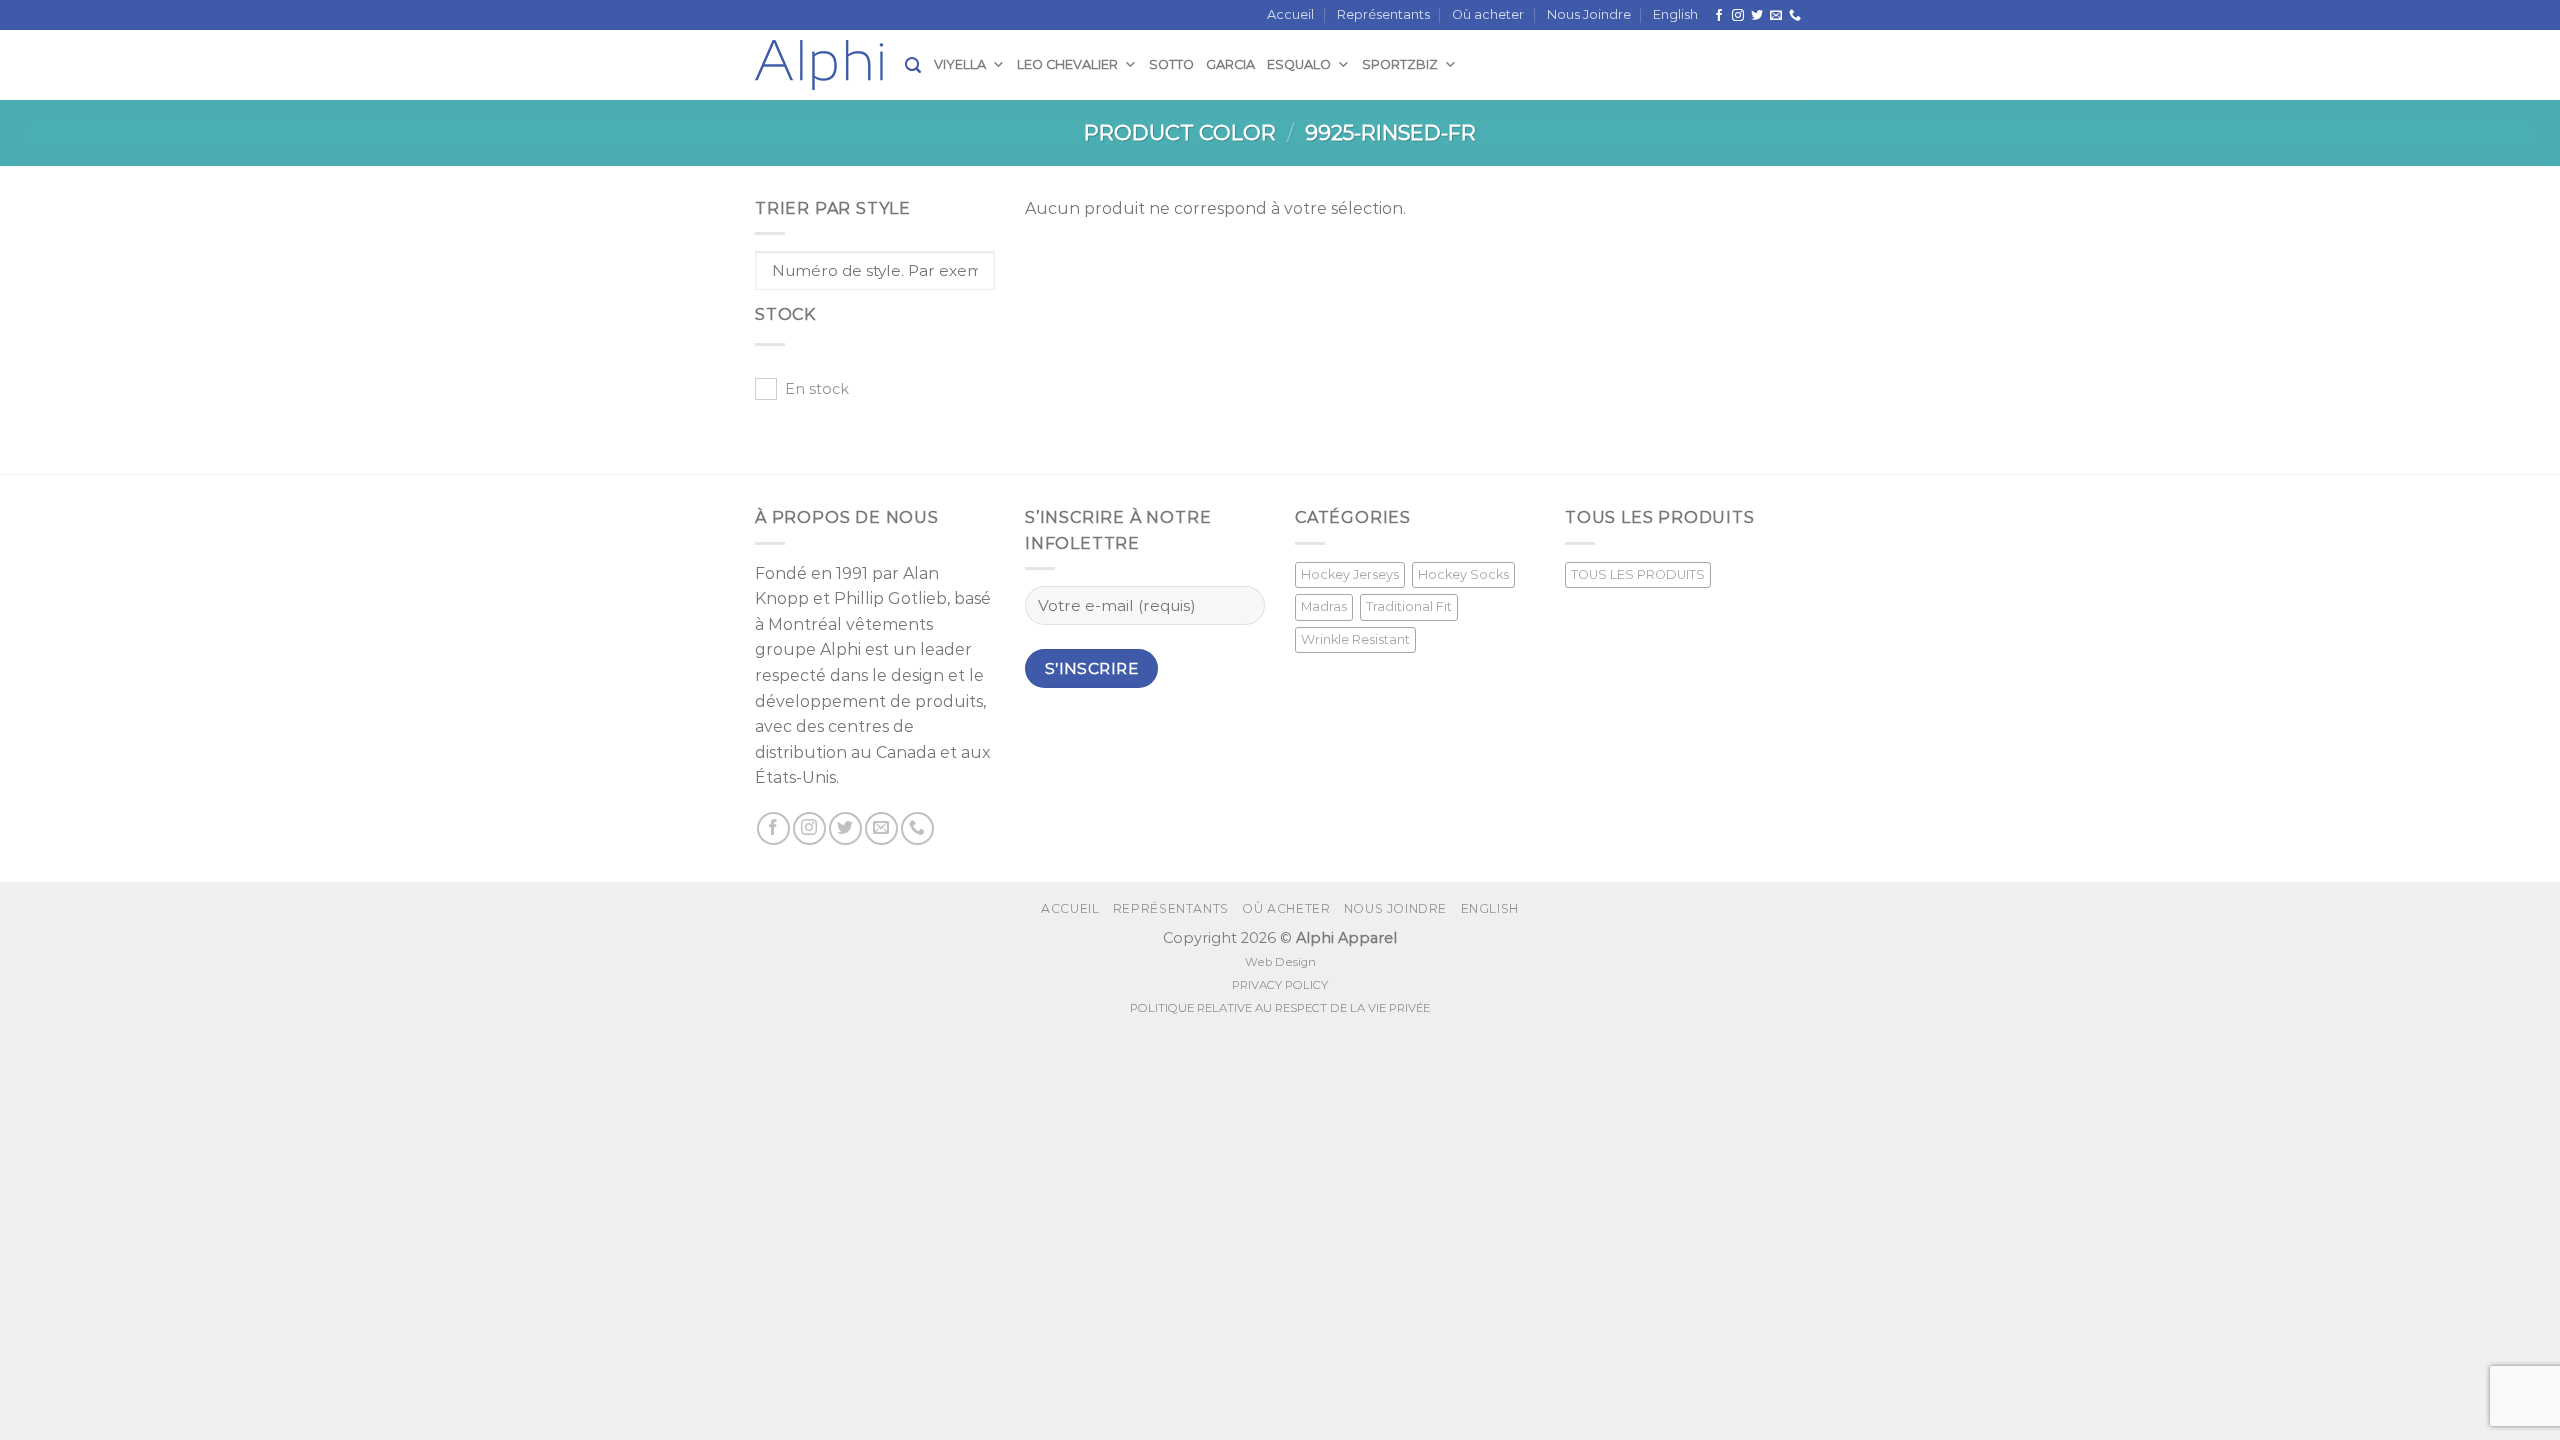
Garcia (1230, 64)
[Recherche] (913, 65)
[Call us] (1795, 16)
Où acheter (1488, 14)
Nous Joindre (1589, 14)
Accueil (1290, 14)
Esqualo (1299, 64)
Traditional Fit (1409, 606)
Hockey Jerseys (1350, 574)
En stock (817, 389)
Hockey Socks (1463, 574)
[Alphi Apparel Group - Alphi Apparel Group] (830, 65)
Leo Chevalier (1067, 64)
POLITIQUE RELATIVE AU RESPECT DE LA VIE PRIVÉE (1280, 1008)
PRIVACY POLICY (1280, 985)
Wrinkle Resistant (1355, 639)
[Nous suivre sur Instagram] (1738, 16)
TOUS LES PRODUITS (1638, 574)
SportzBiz (1400, 64)
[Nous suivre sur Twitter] (1757, 16)
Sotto (1171, 64)
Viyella (960, 64)
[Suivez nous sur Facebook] (1719, 16)
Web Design (1280, 962)
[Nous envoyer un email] (1776, 16)
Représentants (1383, 14)
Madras (1324, 606)
